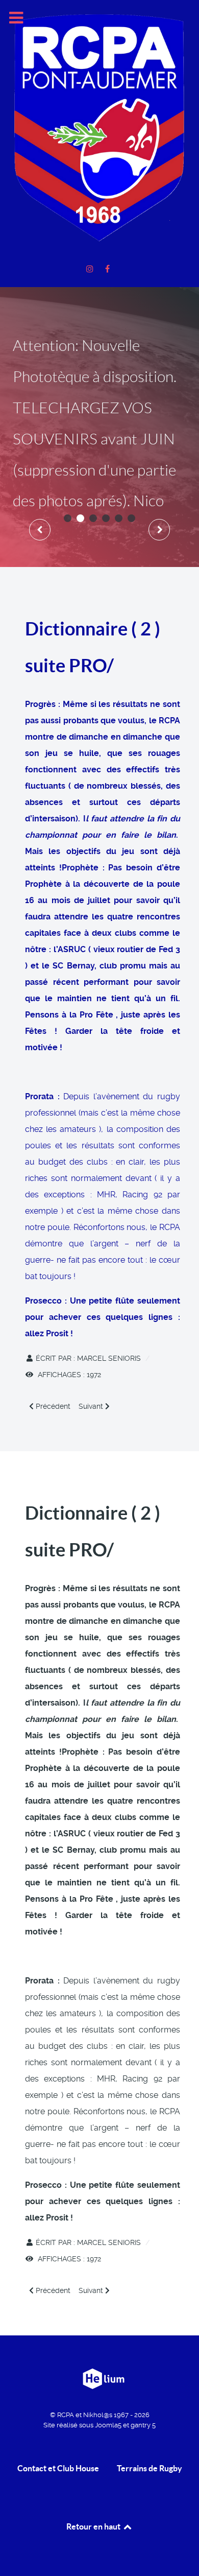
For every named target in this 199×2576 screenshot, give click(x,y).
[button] (68, 518)
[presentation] (40, 530)
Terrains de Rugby (150, 2468)
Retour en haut (94, 2526)
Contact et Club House (58, 2468)
